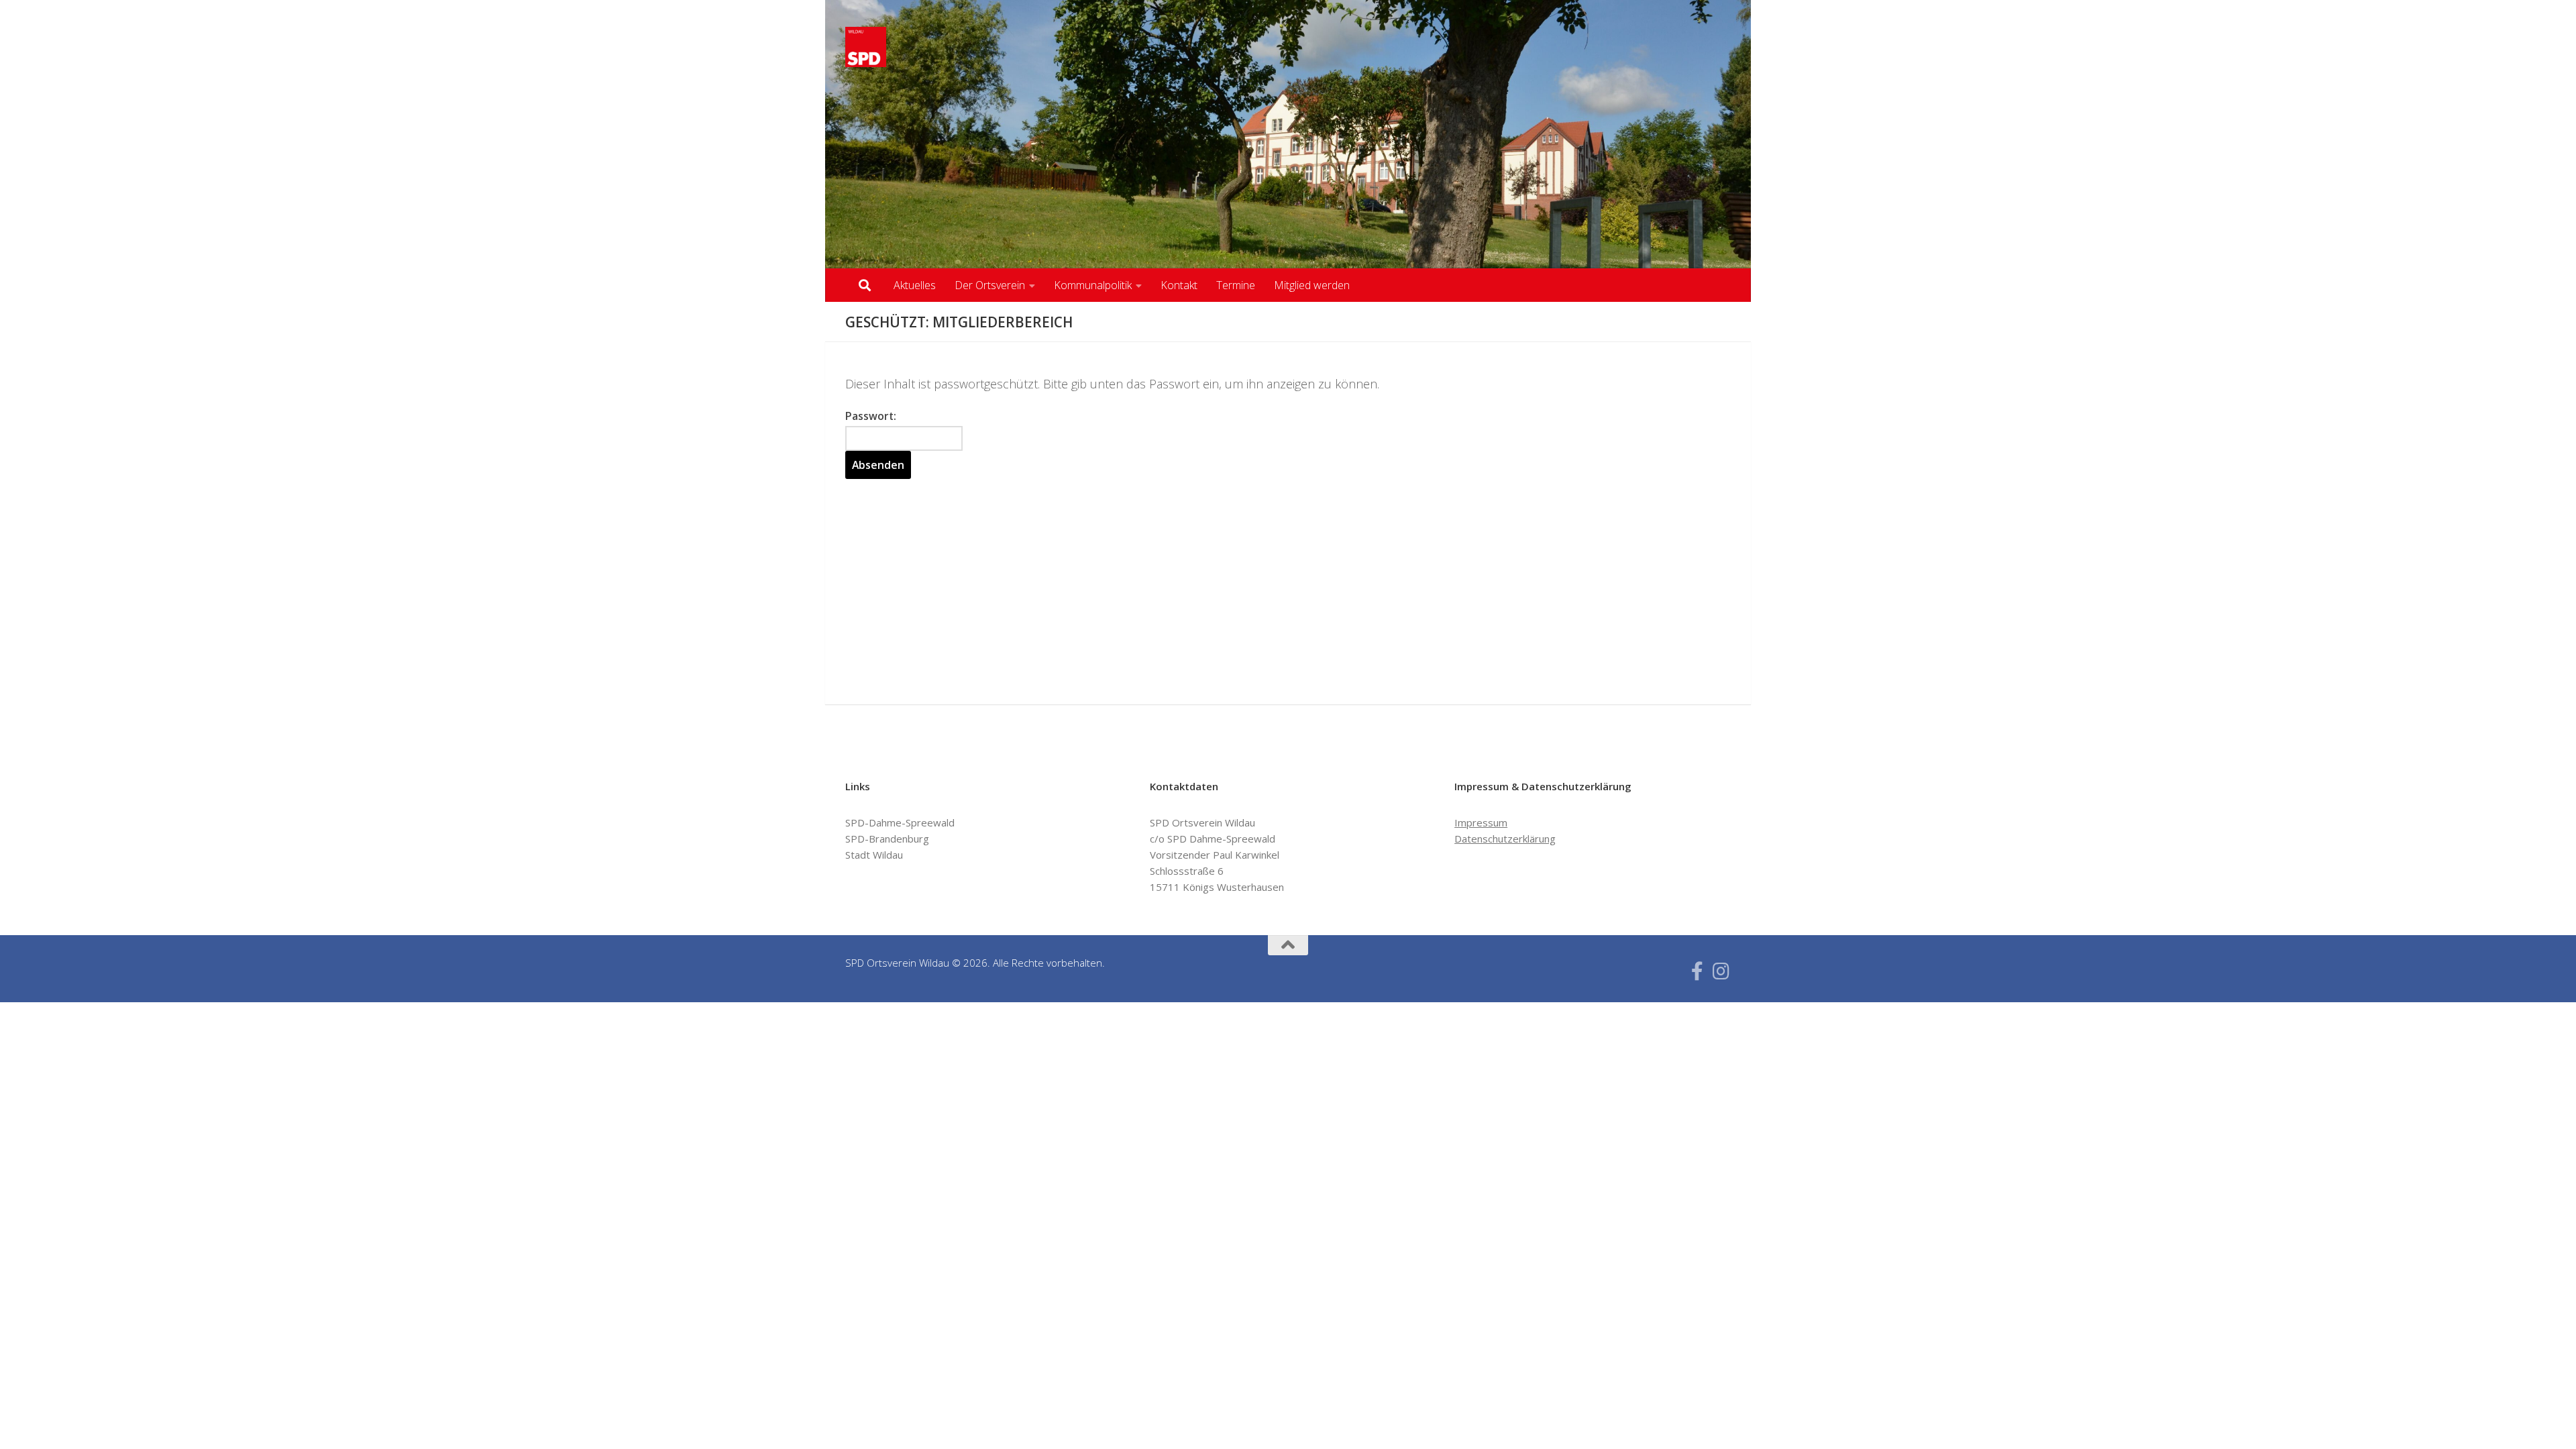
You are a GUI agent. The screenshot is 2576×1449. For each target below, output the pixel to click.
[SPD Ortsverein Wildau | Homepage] (866, 47)
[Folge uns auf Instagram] (1721, 971)
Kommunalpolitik (1093, 285)
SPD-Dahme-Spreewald (900, 822)
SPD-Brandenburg (887, 839)
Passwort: (871, 416)
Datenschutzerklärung (1505, 839)
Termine (1236, 285)
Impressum (1481, 822)
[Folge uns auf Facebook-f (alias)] (1697, 971)
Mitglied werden (1312, 285)
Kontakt (1179, 285)
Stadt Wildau (874, 855)
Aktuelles (915, 285)
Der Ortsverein (990, 285)
